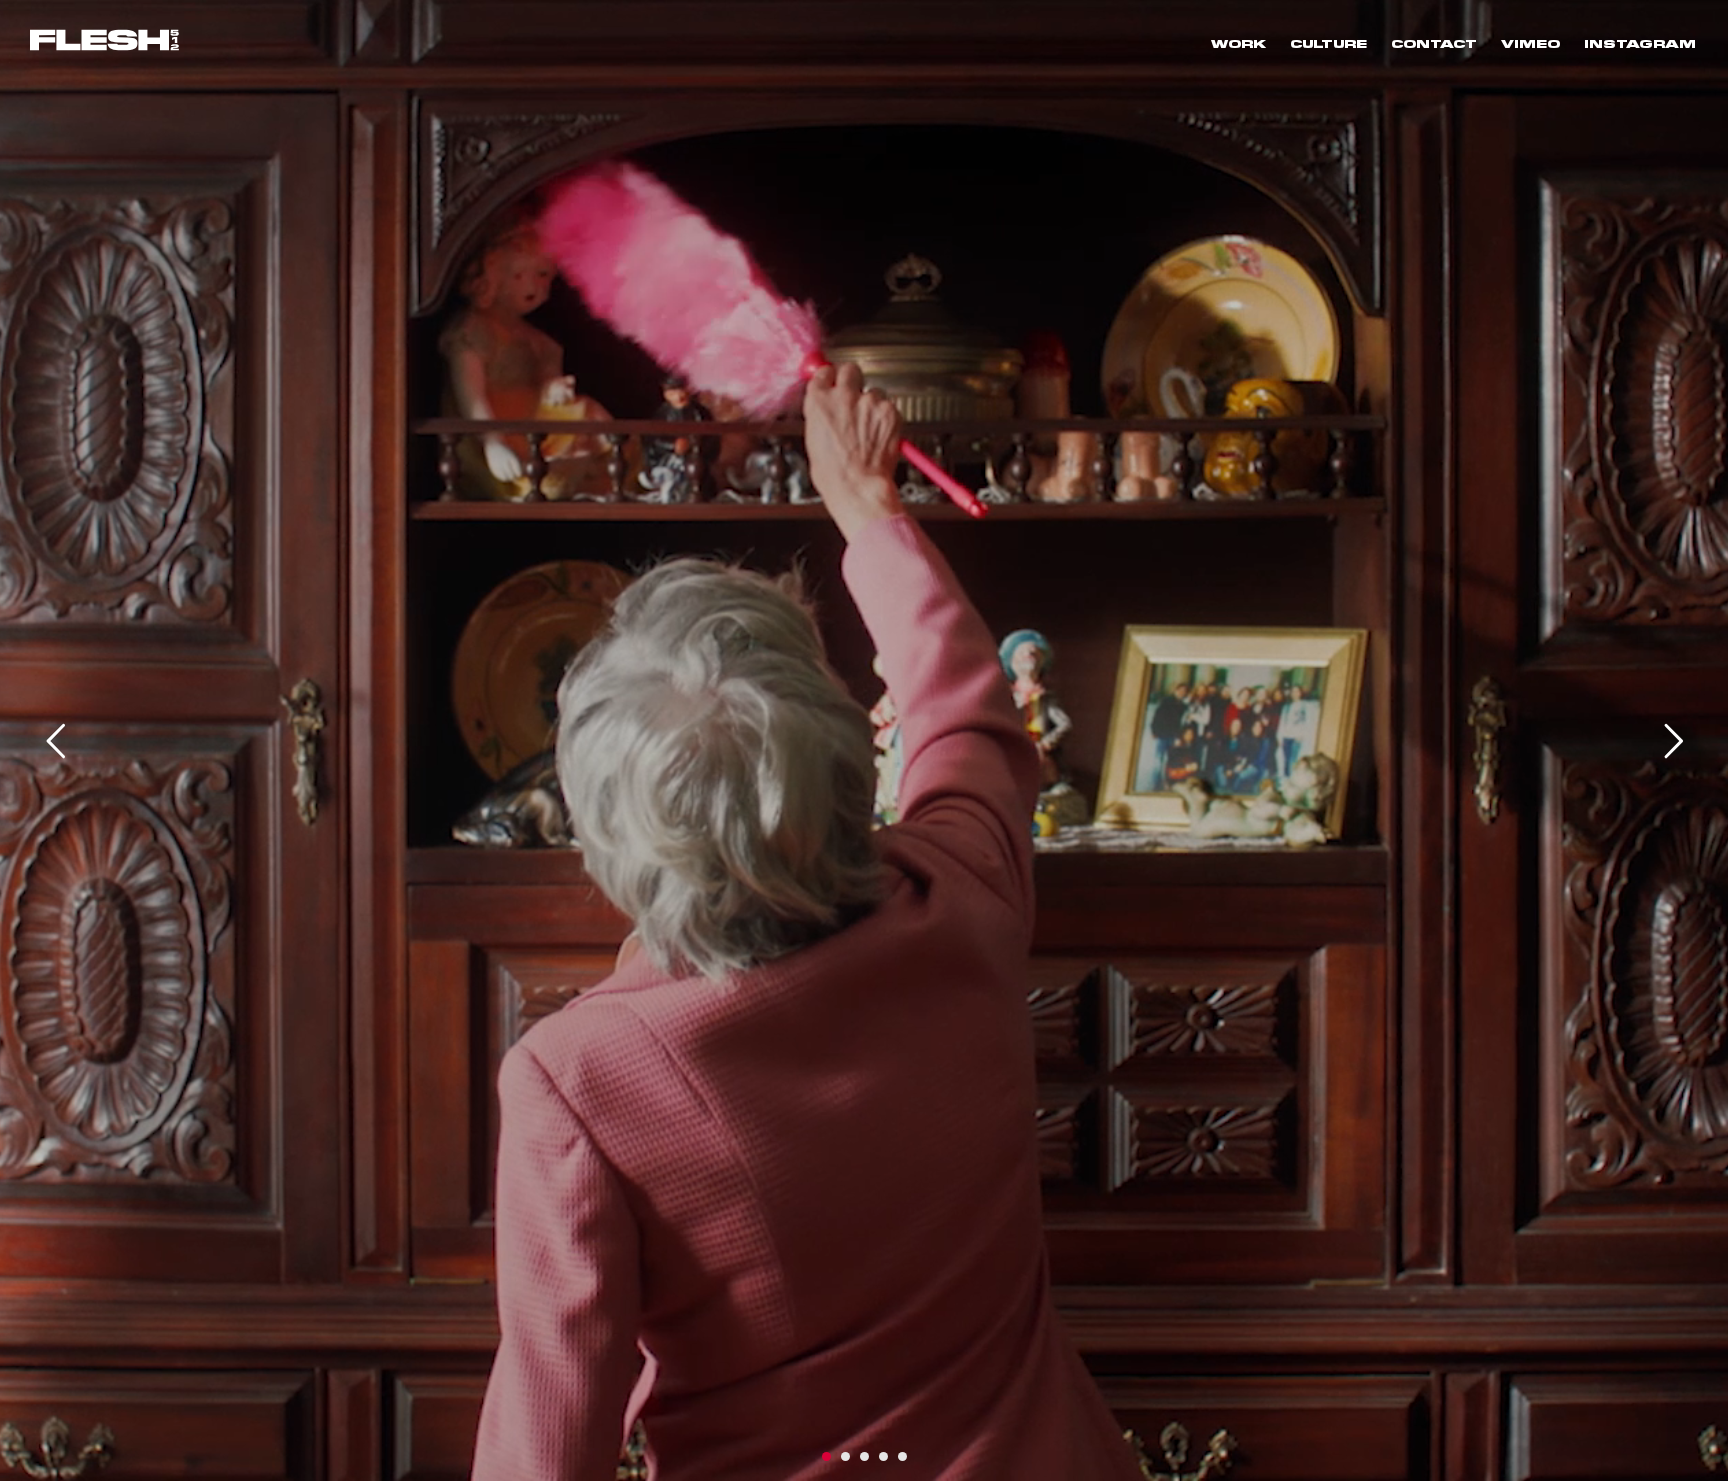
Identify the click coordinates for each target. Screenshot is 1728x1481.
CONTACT (1434, 43)
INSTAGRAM (1640, 43)
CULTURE (1328, 43)
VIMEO (1530, 43)
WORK (1238, 43)
